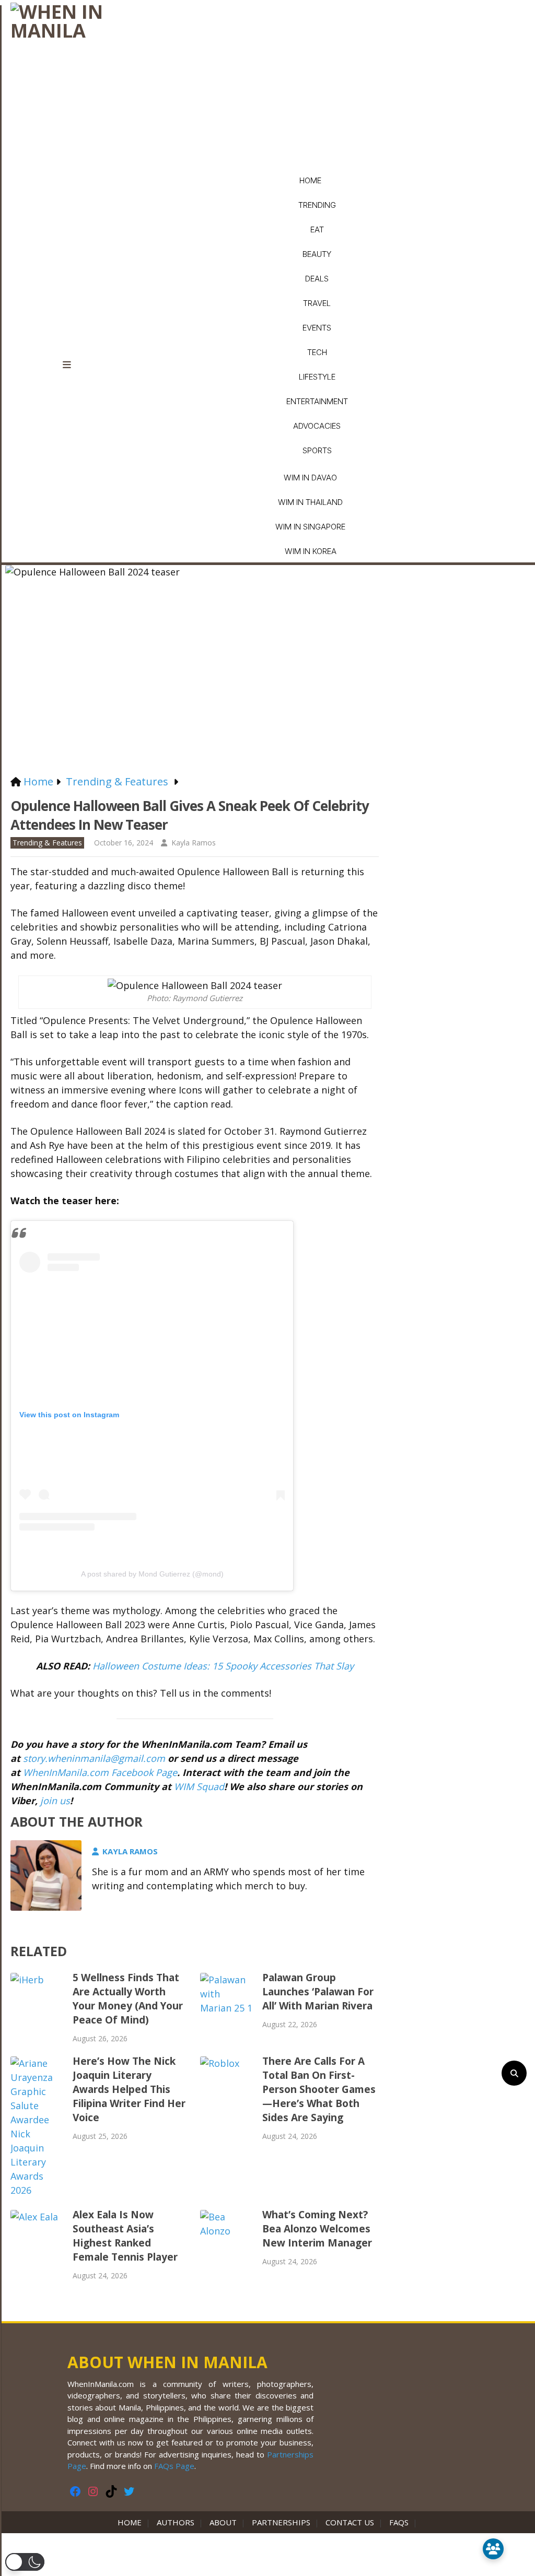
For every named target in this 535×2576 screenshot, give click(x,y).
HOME (310, 180)
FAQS (399, 2522)
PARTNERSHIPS (281, 2522)
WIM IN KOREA (311, 551)
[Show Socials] (493, 2549)
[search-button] (514, 2073)
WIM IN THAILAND (310, 502)
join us (55, 1801)
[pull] (73, 365)
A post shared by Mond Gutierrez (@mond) (152, 1574)
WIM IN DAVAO (310, 478)
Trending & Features (47, 843)
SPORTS (317, 450)
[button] (25, 2562)
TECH (317, 352)
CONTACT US (350, 2522)
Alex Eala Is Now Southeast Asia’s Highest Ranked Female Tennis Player (125, 2236)
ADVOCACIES (317, 426)
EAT (317, 230)
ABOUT (223, 2522)
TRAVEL (317, 303)
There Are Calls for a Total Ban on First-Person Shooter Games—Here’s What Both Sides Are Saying (319, 2089)
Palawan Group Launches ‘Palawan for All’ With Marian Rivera (318, 1992)
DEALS (317, 279)
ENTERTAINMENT (317, 401)
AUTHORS (176, 2522)
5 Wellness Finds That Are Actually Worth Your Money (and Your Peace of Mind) (128, 1999)
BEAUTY (317, 254)
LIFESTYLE (317, 377)
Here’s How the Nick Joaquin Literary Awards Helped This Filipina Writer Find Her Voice (129, 2089)
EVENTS (317, 328)
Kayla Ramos (194, 843)
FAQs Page (174, 2466)
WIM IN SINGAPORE (310, 527)
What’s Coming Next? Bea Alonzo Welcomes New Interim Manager (317, 2229)
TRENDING (317, 205)
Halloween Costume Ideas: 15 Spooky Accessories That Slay (223, 1666)
